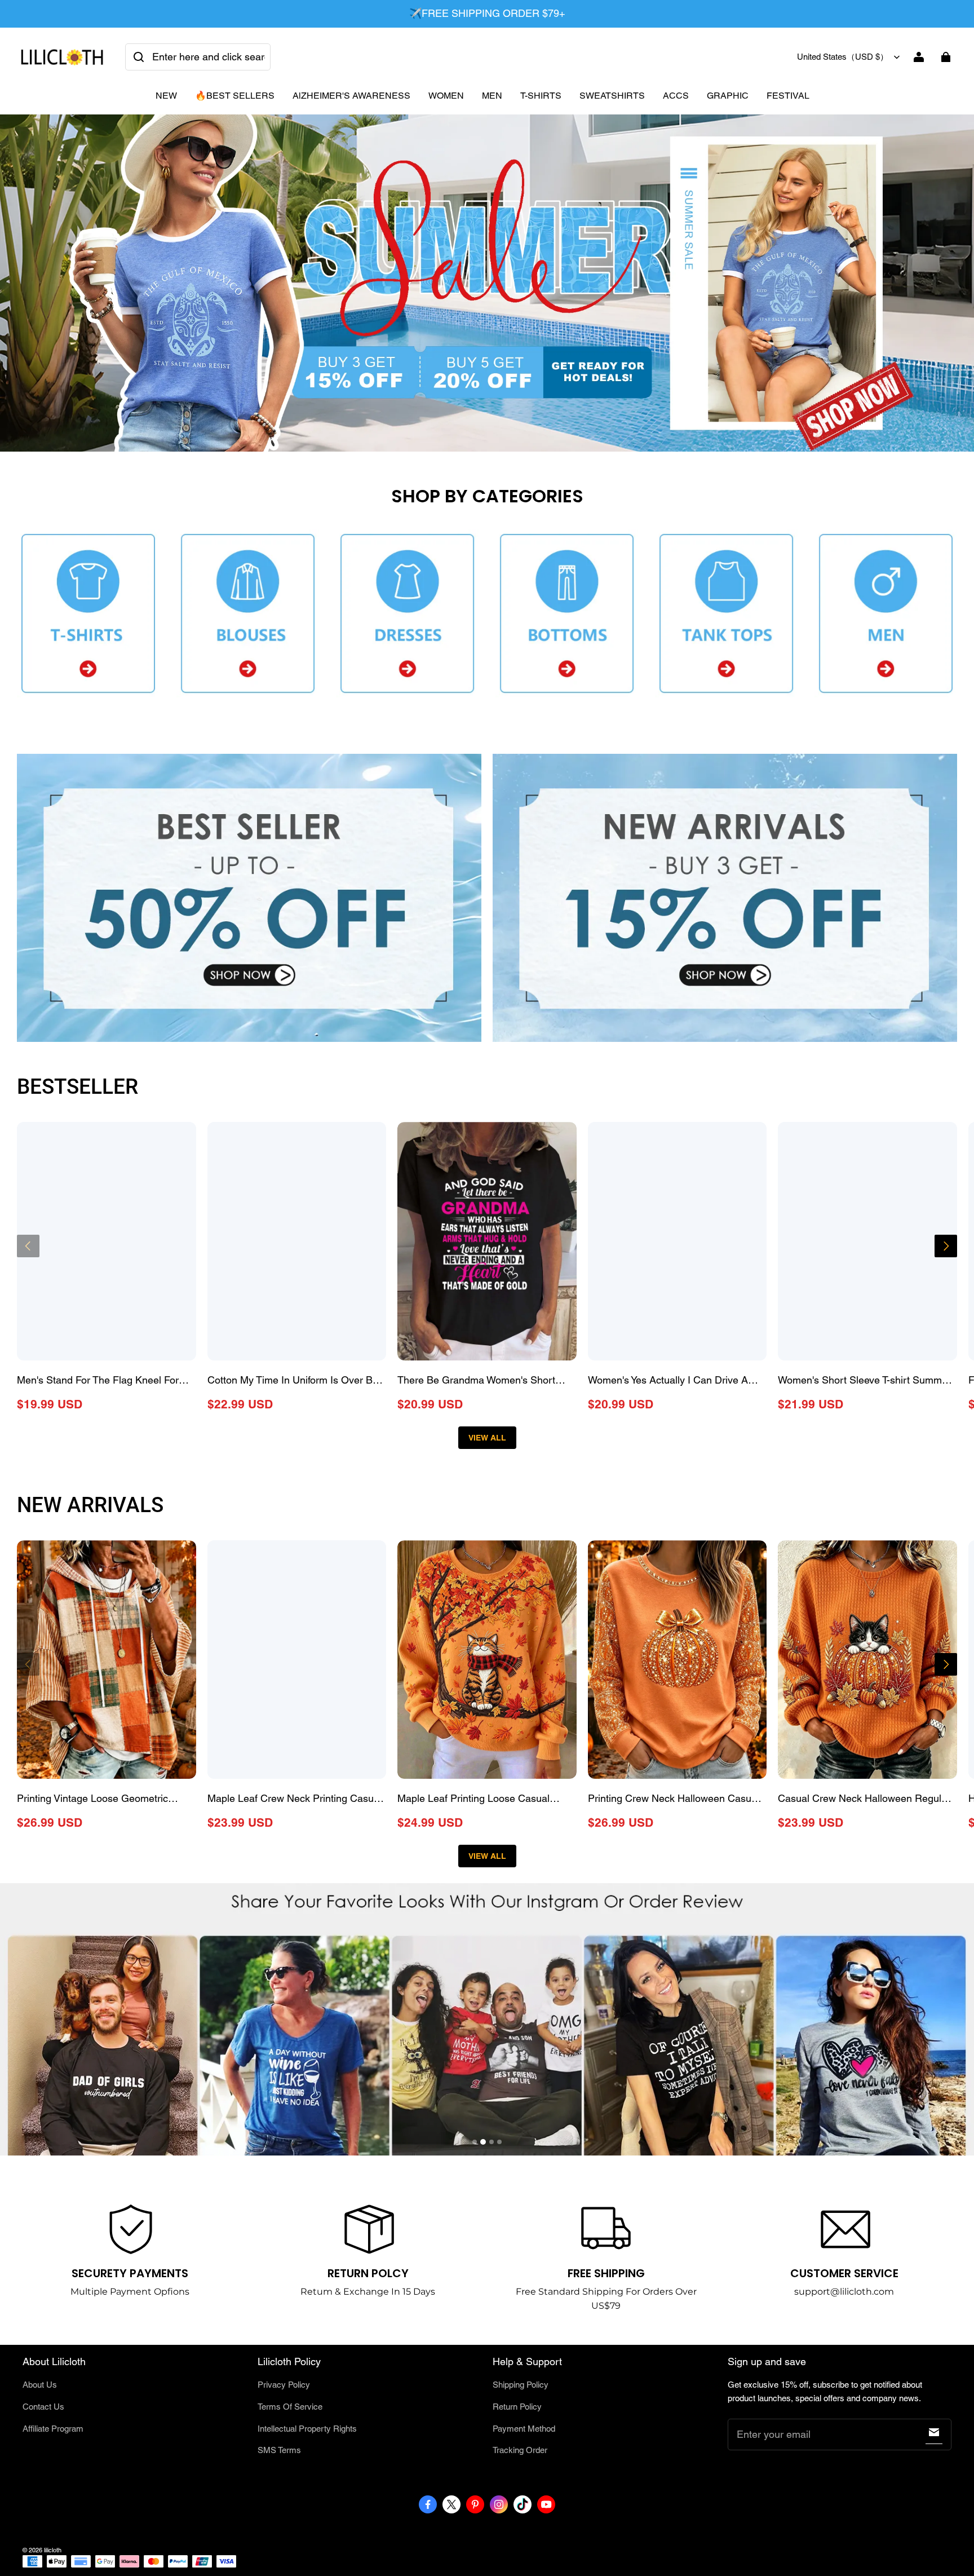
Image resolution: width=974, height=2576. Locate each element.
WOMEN (446, 96)
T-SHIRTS (541, 96)
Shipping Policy (521, 2385)
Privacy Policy (284, 2385)
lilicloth (53, 2550)
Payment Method (524, 2429)
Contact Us (43, 2407)
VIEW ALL (487, 1438)
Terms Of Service (290, 2407)
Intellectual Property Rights (307, 2429)
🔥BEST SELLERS (235, 96)
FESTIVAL (788, 96)
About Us (40, 2385)
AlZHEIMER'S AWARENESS (351, 96)
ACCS (676, 96)
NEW (166, 96)
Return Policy (517, 2407)
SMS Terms (279, 2450)
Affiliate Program (53, 2429)
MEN (492, 96)
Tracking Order (520, 2450)
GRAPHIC (728, 96)
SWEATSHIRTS (612, 96)
